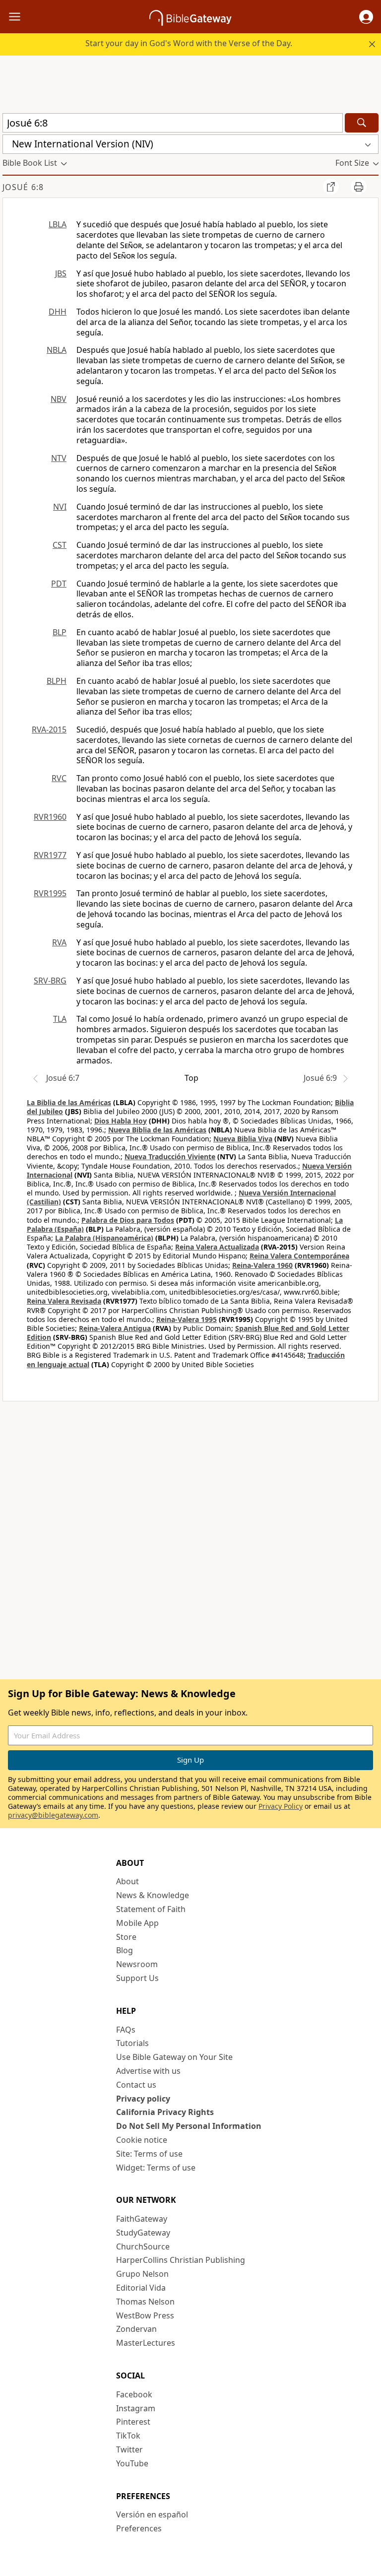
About (127, 1881)
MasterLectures (146, 2343)
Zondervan (136, 2329)
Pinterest (133, 2422)
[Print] (359, 187)
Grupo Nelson (142, 2274)
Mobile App (137, 1923)
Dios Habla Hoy (121, 1121)
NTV (59, 458)
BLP (60, 632)
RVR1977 (50, 855)
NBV (59, 399)
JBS (61, 273)
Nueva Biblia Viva (243, 1139)
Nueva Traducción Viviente (170, 1156)
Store (126, 1937)
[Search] (362, 123)
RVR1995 (50, 893)
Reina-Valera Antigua (115, 1328)
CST (60, 545)
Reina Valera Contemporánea (299, 1256)
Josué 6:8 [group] (23, 187)
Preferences (139, 2528)
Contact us (136, 2085)
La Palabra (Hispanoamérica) (104, 1238)
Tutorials (132, 2043)
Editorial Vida (141, 2288)
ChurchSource (143, 2246)
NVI (60, 507)
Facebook (134, 2394)
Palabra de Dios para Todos (128, 1220)
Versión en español (152, 2514)
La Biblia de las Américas (69, 1102)
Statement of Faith (151, 1909)
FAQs (126, 2030)
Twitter (129, 2449)
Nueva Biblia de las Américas (157, 1130)
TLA (60, 1019)
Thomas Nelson (145, 2302)
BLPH (57, 681)
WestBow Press (145, 2315)
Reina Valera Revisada (64, 1301)
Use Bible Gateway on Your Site (174, 2057)
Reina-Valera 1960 (262, 1265)
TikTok (128, 2436)
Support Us (137, 1978)
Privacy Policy (281, 1806)
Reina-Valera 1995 (187, 1319)
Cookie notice (142, 2140)
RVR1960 (50, 817)
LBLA (58, 224)
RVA (59, 942)
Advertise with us (148, 2071)
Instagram (136, 2408)
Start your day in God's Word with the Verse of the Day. (189, 43)
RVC (59, 778)
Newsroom (137, 1964)
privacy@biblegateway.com (53, 1815)
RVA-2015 (49, 729)
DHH (58, 312)
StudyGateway (143, 2233)
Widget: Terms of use (156, 2168)
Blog (125, 1950)
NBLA (57, 350)
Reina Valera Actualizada (217, 1247)
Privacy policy (143, 2099)
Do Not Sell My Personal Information (189, 2126)
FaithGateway (142, 2219)
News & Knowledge (153, 1895)
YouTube (132, 2463)
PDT (59, 584)
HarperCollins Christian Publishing (181, 2260)
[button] (366, 17)
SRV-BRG (50, 981)
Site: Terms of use (149, 2154)
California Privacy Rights (165, 2112)
